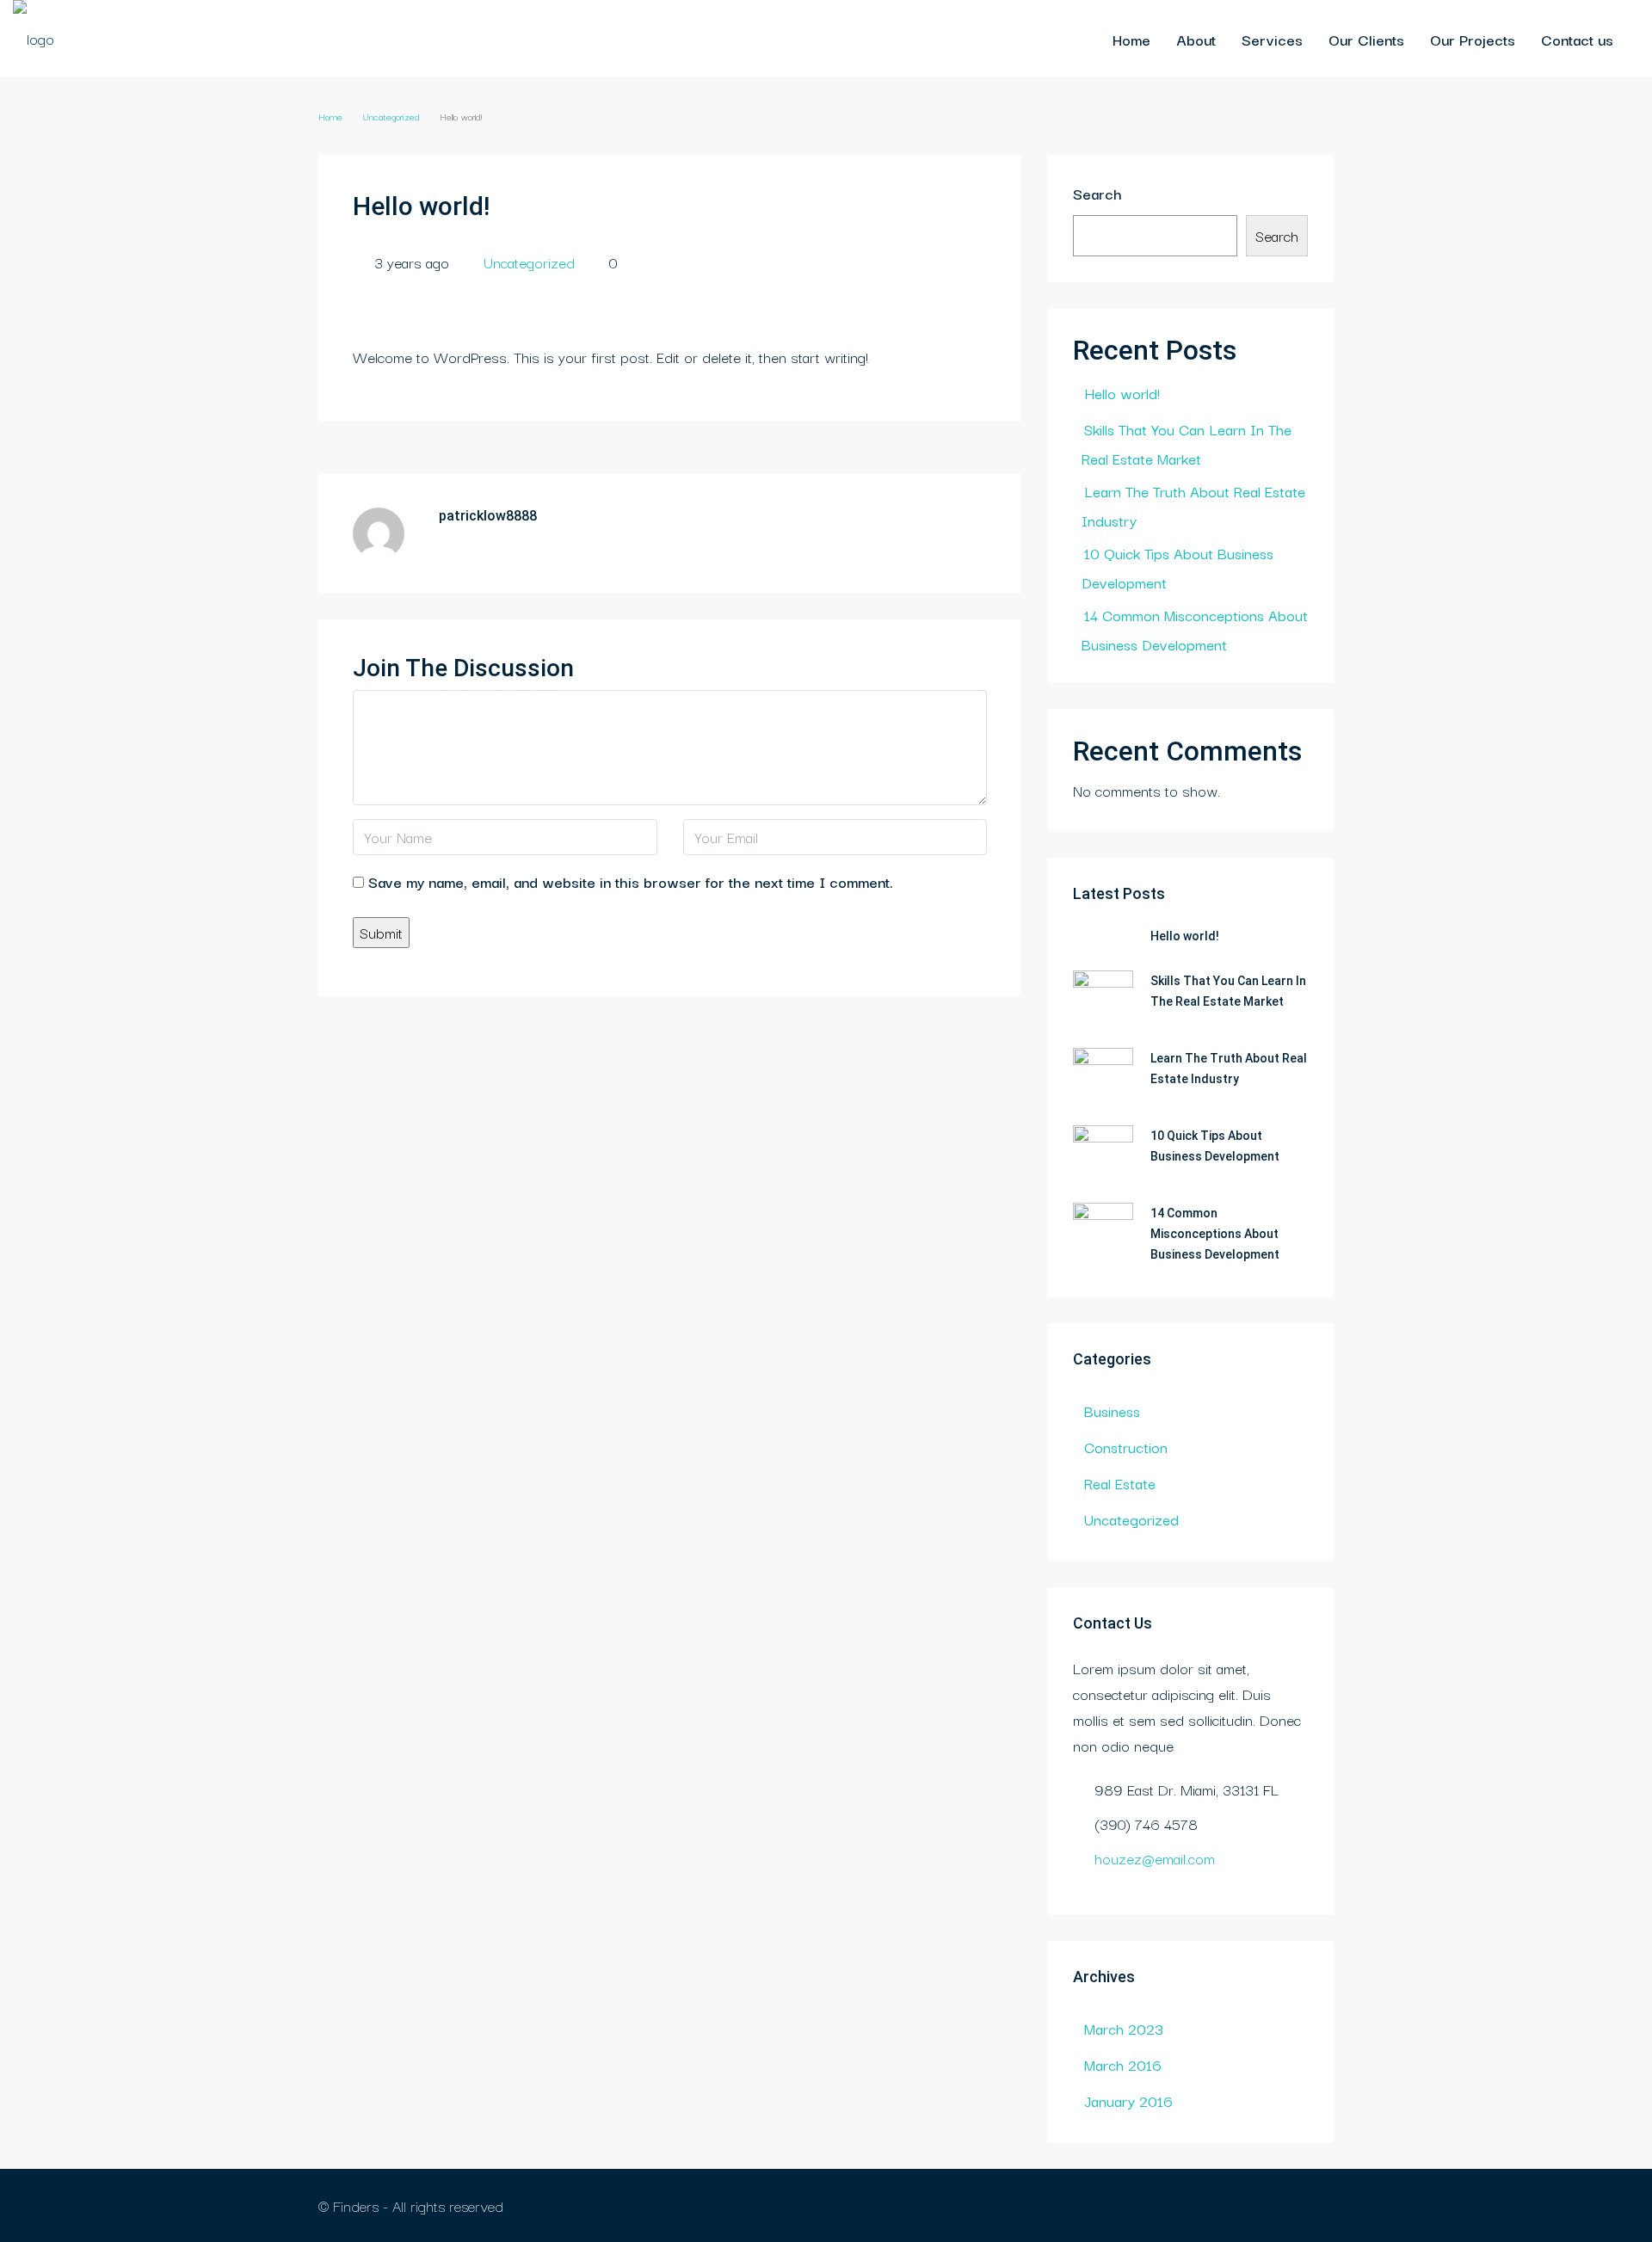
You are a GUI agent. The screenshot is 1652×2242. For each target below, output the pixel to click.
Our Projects (1473, 39)
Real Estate (1120, 1483)
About (1196, 39)
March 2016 (1123, 2064)
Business (1112, 1410)
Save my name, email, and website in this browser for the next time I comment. (631, 881)
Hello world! (1122, 393)
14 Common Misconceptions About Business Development (1215, 1234)
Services (1272, 39)
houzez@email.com (1155, 1858)
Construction (1126, 1447)
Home (1131, 39)
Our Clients (1366, 39)
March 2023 (1124, 2028)
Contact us (1577, 39)
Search (1097, 193)
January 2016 (1128, 2100)
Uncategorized (391, 116)
